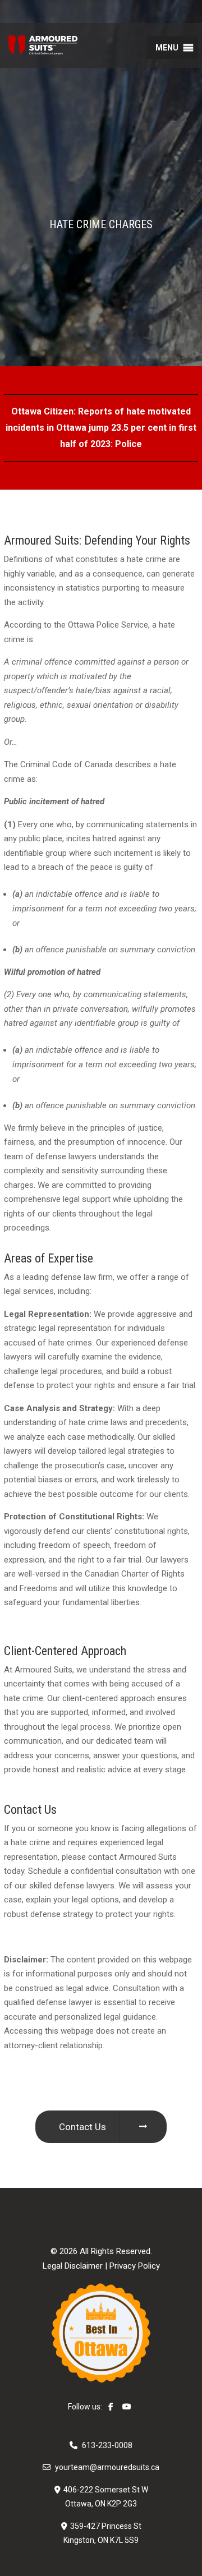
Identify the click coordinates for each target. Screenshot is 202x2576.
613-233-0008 (107, 2445)
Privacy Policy (135, 2266)
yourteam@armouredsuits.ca (107, 2467)
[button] (167, 48)
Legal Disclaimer (73, 2266)
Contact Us (82, 2127)
